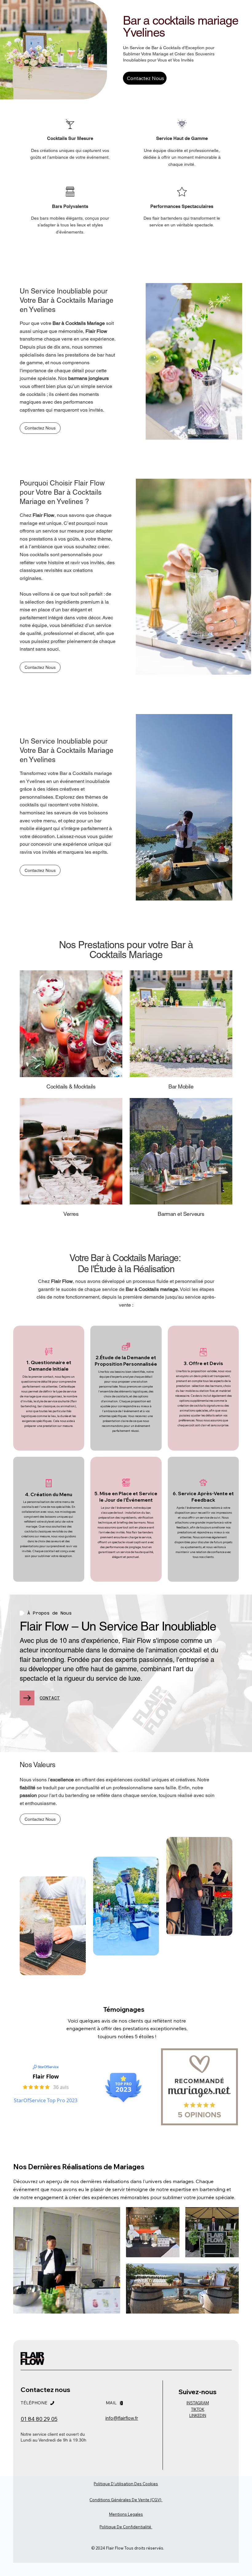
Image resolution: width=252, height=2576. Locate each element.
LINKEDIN (198, 2415)
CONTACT (50, 1698)
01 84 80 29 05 (39, 2419)
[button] (40, 870)
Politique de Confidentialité (126, 2527)
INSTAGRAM (198, 2403)
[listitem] (49, 1388)
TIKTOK (198, 2409)
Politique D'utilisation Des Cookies (126, 2484)
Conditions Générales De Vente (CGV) (126, 2500)
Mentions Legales (126, 2514)
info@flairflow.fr (122, 2418)
